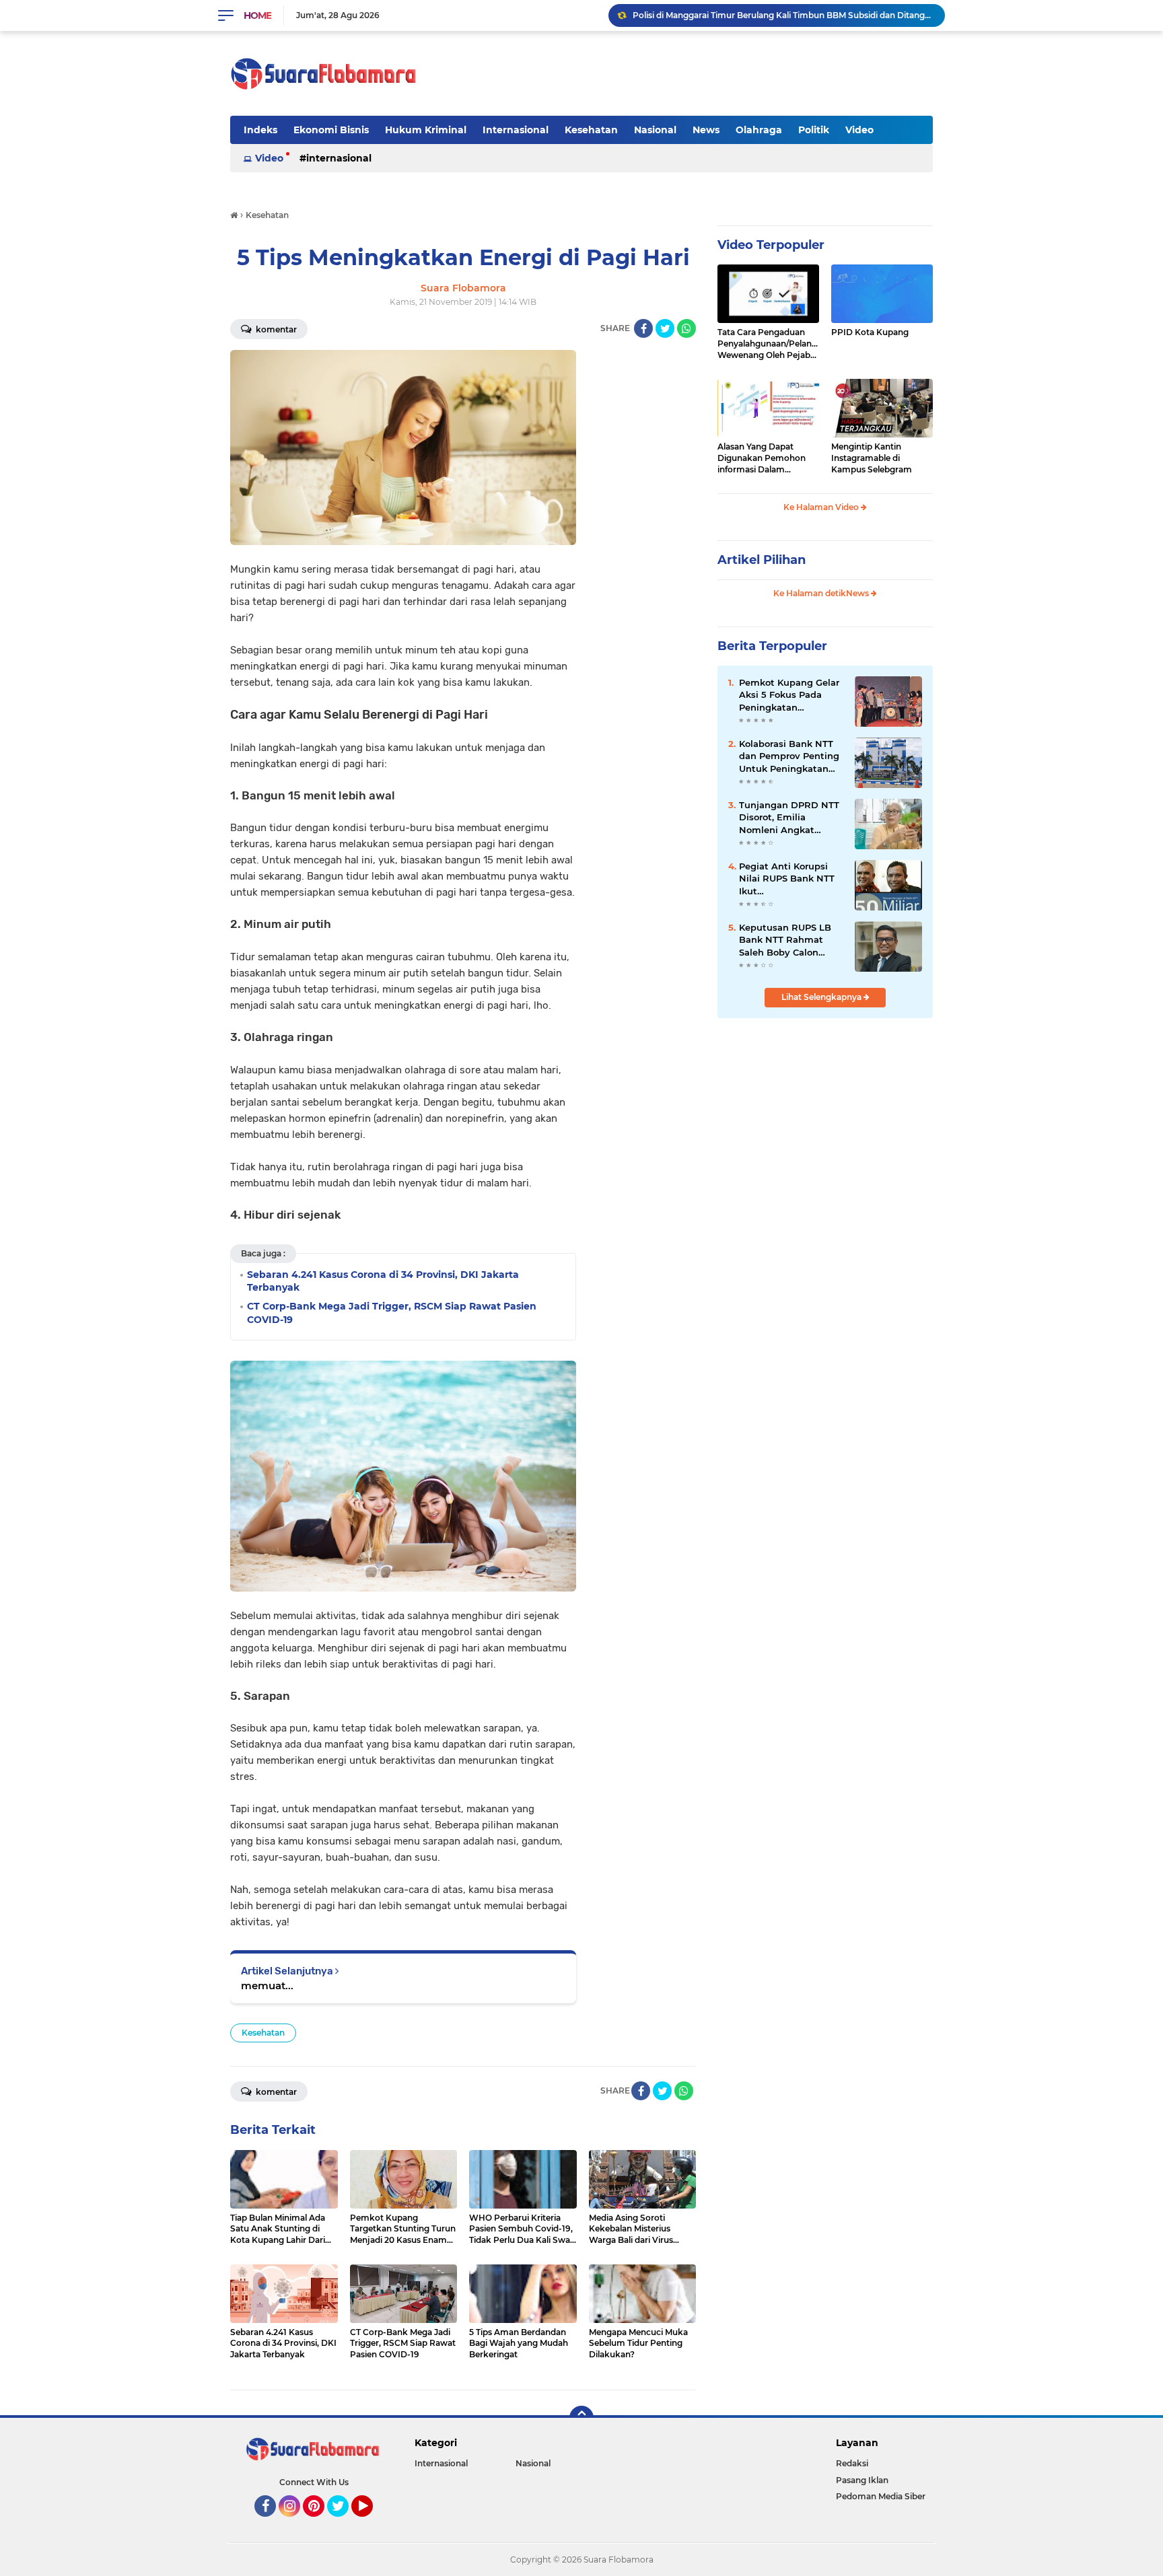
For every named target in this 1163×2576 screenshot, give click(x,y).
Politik (814, 130)
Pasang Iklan (862, 2480)
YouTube (371, 2523)
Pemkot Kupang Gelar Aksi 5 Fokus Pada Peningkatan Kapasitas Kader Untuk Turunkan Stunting (791, 695)
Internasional (516, 130)
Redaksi (852, 2463)
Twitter (344, 2523)
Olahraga (759, 130)
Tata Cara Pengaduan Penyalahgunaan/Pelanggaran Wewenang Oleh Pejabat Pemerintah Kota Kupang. (768, 344)
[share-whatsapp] (686, 328)
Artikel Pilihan (762, 560)
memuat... (267, 1985)
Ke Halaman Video (822, 507)
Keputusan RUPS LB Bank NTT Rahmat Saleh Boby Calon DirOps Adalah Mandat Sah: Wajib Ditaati (791, 940)
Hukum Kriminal (426, 130)
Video (859, 130)
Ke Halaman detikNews (822, 593)
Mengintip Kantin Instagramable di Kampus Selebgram (872, 458)
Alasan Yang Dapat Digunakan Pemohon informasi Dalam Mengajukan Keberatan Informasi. (765, 458)
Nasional (655, 130)
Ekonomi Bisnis (331, 130)
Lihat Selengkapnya (822, 997)
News (706, 130)
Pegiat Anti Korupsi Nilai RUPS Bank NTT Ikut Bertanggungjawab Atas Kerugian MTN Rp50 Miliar (787, 879)
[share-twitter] (665, 328)
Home (257, 15)
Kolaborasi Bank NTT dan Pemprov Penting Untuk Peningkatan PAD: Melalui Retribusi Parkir (790, 756)
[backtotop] (581, 2418)
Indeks (260, 130)
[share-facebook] (643, 328)
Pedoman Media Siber (881, 2496)
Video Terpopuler (771, 245)
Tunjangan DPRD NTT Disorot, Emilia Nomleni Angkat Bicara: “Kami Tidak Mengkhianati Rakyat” (790, 818)
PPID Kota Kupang (870, 332)
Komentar (275, 329)
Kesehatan (591, 130)
